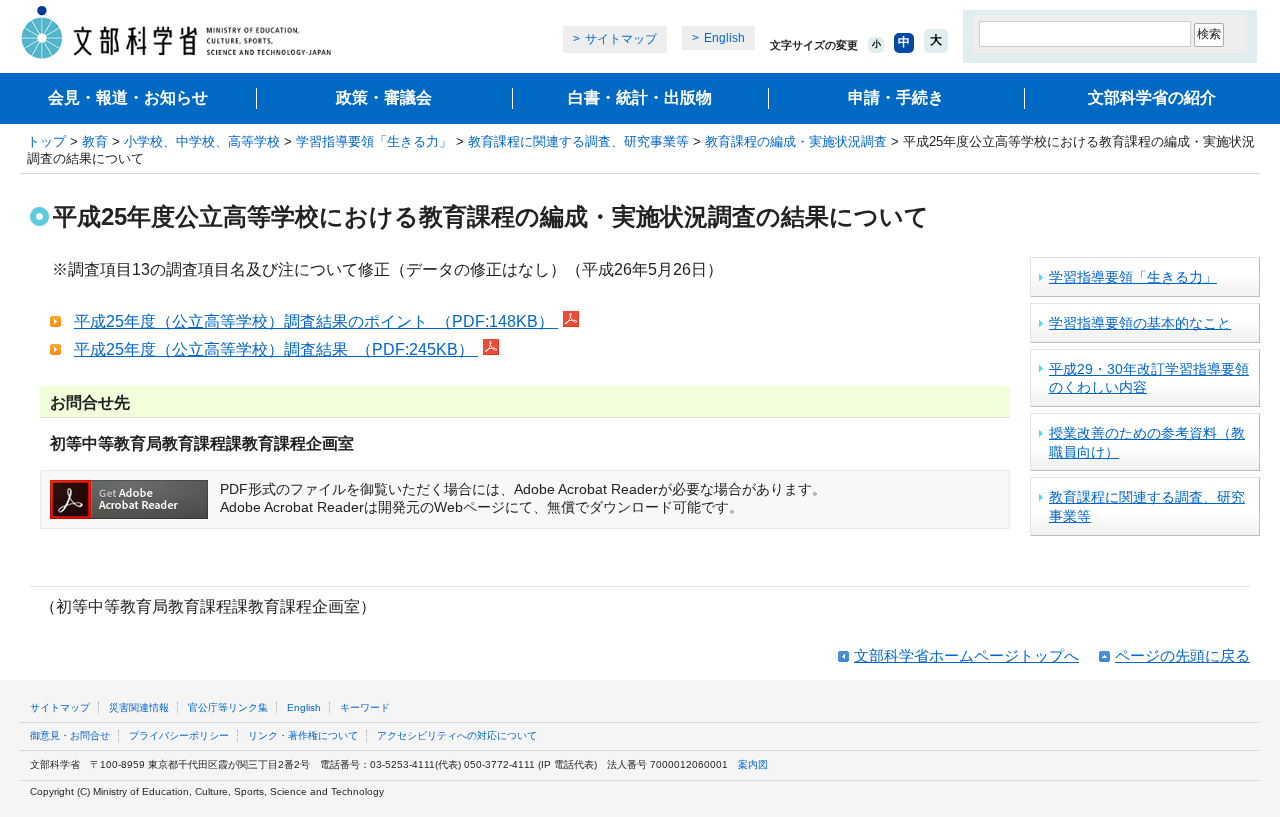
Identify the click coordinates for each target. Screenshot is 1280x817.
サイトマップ (621, 39)
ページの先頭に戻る (1182, 655)
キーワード (365, 707)
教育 (95, 141)
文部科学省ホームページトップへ (966, 655)
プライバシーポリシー (179, 735)
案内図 (753, 764)
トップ (46, 141)
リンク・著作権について (303, 735)
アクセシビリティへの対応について (457, 735)
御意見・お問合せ (70, 735)
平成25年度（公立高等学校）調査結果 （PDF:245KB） (276, 349)
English (724, 38)
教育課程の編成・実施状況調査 (796, 141)
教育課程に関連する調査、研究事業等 (578, 141)
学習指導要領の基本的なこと (1140, 323)
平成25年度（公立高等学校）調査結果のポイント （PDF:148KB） (316, 321)
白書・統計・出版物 (640, 97)
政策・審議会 (384, 97)
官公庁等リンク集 (228, 707)
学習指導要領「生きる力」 (374, 141)
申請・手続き (896, 97)
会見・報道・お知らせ (128, 97)
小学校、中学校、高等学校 (202, 141)
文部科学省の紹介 (1152, 97)
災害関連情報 (139, 707)
